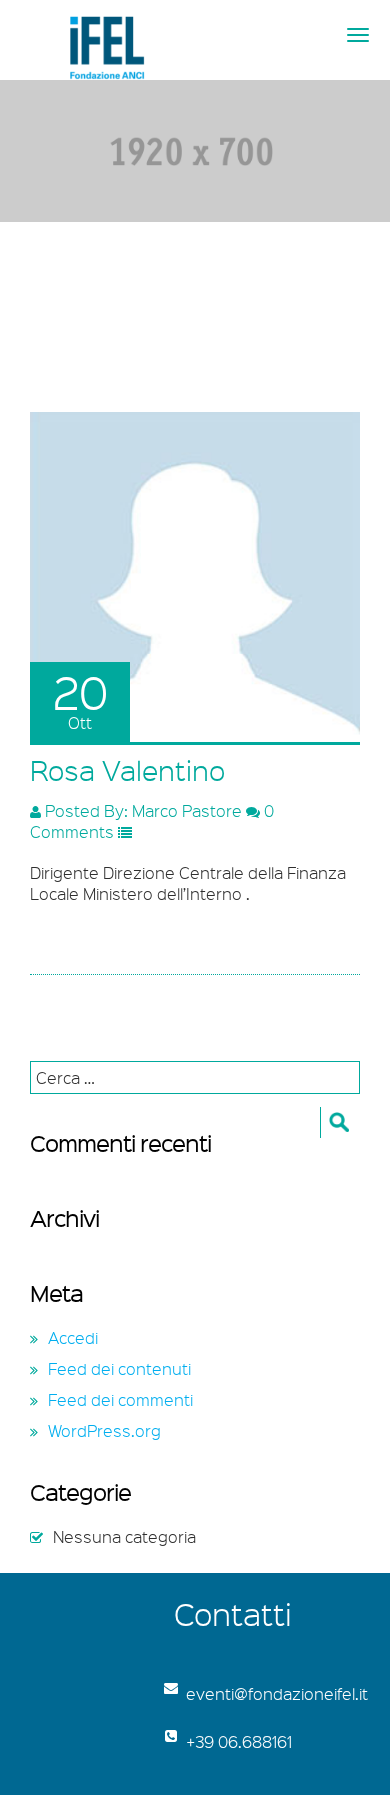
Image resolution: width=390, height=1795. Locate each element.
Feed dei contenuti (119, 1368)
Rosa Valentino (127, 770)
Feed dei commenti (120, 1399)
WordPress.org (104, 1430)
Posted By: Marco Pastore (141, 810)
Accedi (73, 1337)
